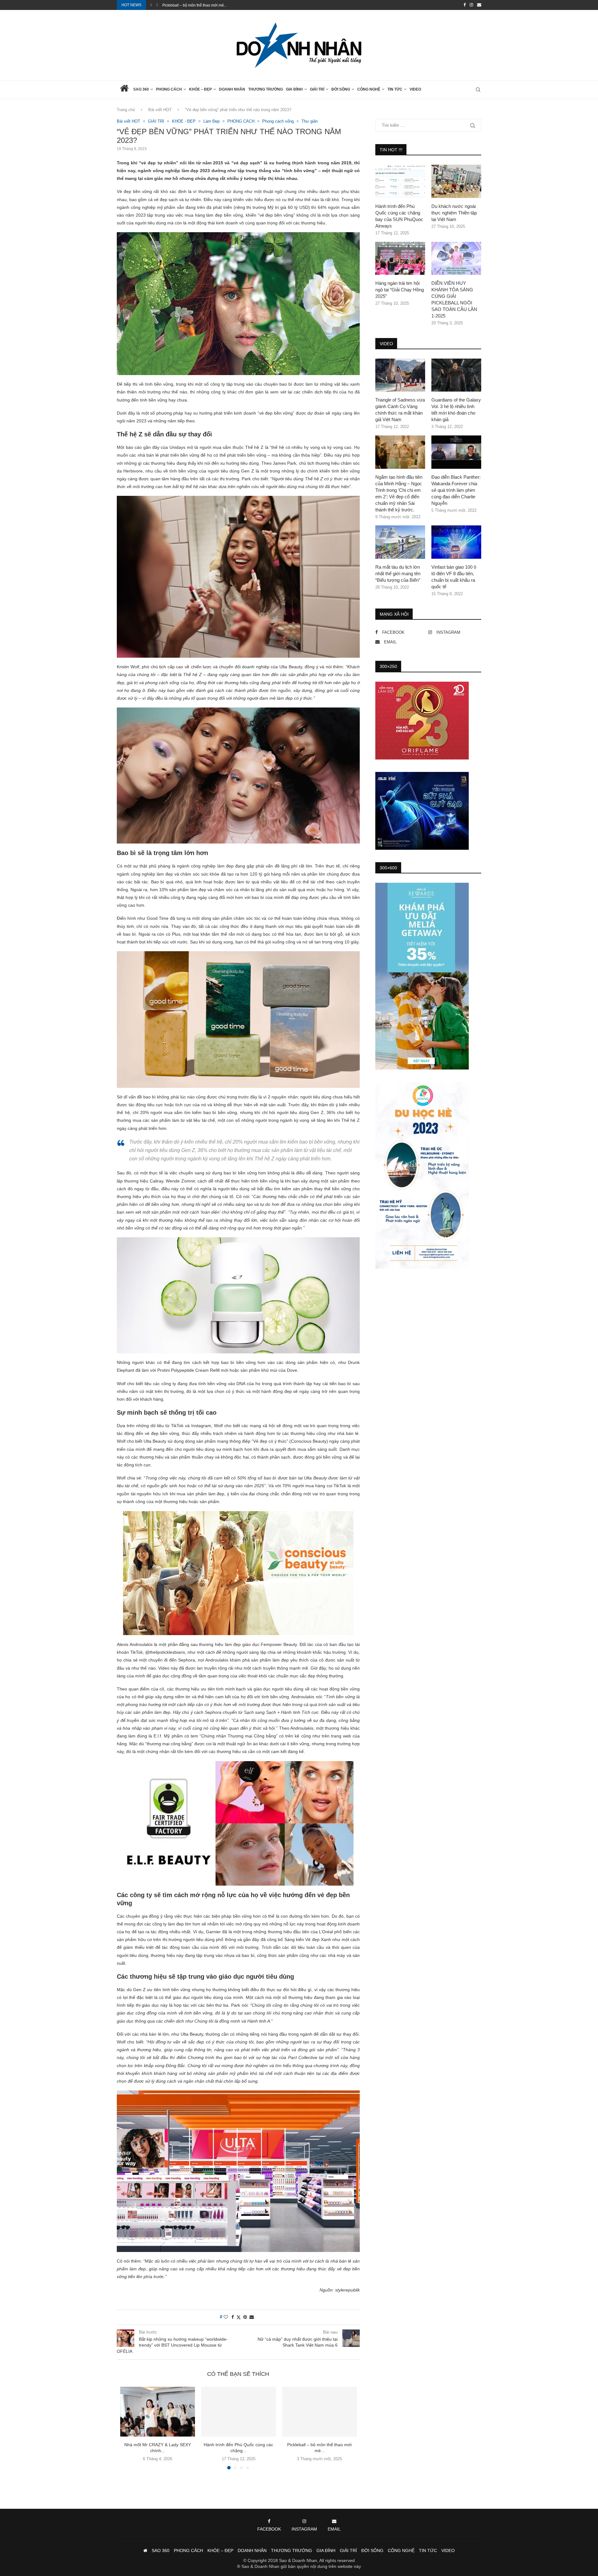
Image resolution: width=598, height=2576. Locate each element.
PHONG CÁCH (169, 89)
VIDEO (415, 89)
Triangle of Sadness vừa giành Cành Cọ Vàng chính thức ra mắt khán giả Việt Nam (400, 410)
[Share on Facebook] (233, 2317)
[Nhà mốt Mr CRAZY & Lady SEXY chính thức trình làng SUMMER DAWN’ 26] (158, 2412)
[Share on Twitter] (239, 2317)
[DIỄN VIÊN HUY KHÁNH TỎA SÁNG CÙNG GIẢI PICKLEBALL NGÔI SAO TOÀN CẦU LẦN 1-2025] (456, 259)
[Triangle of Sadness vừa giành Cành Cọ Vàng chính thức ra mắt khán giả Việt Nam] (400, 375)
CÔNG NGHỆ (369, 89)
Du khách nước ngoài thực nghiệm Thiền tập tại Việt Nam (454, 213)
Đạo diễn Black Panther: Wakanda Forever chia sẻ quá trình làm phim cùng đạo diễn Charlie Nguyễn (456, 490)
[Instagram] (471, 5)
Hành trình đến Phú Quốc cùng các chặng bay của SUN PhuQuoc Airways (399, 216)
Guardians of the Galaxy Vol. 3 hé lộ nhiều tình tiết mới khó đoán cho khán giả (456, 410)
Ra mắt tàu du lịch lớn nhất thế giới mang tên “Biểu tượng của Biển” (398, 573)
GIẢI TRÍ (317, 89)
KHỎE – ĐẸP (200, 89)
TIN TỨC (395, 89)
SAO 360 (141, 89)
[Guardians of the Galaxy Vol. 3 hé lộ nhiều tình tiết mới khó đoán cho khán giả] (456, 375)
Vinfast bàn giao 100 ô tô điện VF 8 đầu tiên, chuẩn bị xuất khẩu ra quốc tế (454, 577)
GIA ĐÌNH (294, 89)
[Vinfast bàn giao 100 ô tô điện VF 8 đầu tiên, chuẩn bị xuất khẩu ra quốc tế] (456, 542)
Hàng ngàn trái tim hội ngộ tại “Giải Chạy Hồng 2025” (400, 290)
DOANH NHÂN (232, 89)
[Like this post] (226, 2317)
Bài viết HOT (160, 110)
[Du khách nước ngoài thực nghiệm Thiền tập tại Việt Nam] (456, 181)
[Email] (479, 5)
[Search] (478, 90)
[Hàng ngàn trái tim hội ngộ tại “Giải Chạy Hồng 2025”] (400, 259)
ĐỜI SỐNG (341, 89)
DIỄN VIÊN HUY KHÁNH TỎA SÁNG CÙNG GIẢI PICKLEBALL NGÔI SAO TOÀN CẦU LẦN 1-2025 (454, 299)
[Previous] (151, 5)
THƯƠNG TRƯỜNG (266, 89)
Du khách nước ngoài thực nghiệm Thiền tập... (202, 5)
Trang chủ (126, 110)
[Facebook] (465, 5)
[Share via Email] (252, 2317)
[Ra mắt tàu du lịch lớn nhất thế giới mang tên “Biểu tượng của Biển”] (400, 542)
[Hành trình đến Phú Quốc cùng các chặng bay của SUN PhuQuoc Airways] (239, 2412)
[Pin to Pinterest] (245, 2317)
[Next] (157, 5)
